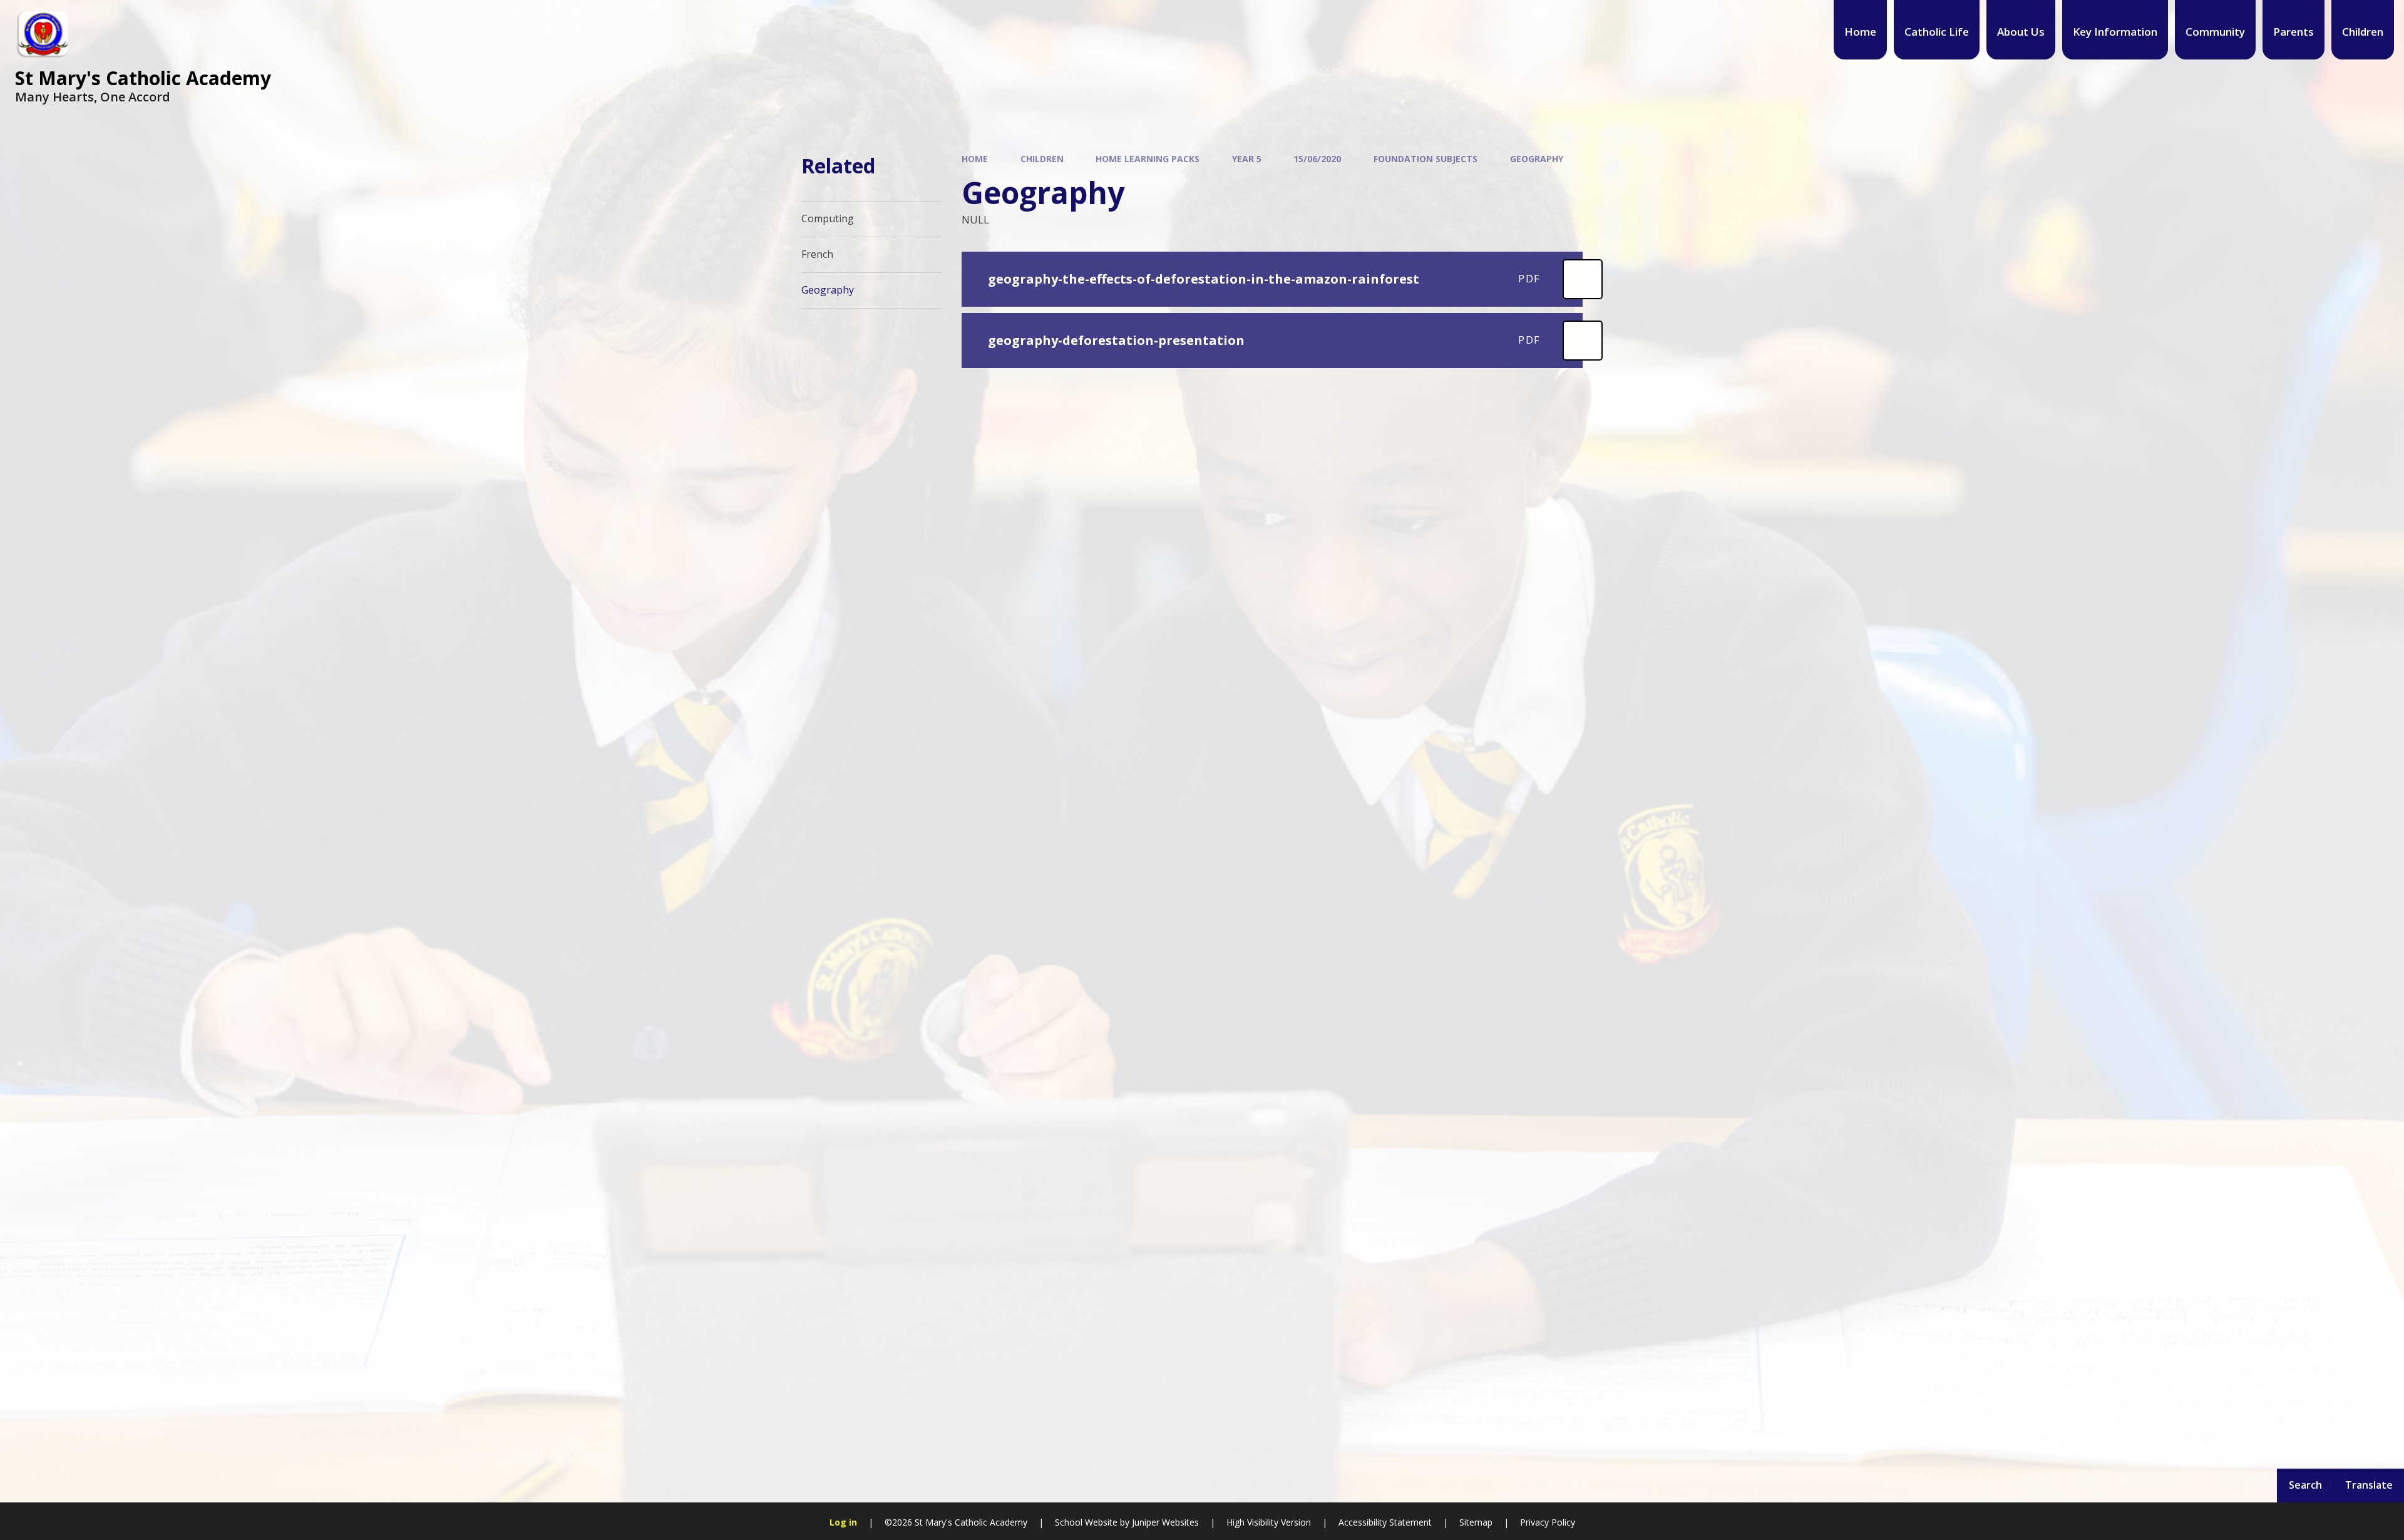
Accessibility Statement (1385, 1522)
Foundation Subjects (1425, 159)
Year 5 (1247, 159)
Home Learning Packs (1148, 159)
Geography (1537, 159)
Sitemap (1476, 1522)
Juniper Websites (1165, 1522)
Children (1042, 159)
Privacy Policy (1548, 1522)
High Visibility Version (1269, 1522)
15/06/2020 (1317, 159)
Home (975, 159)
